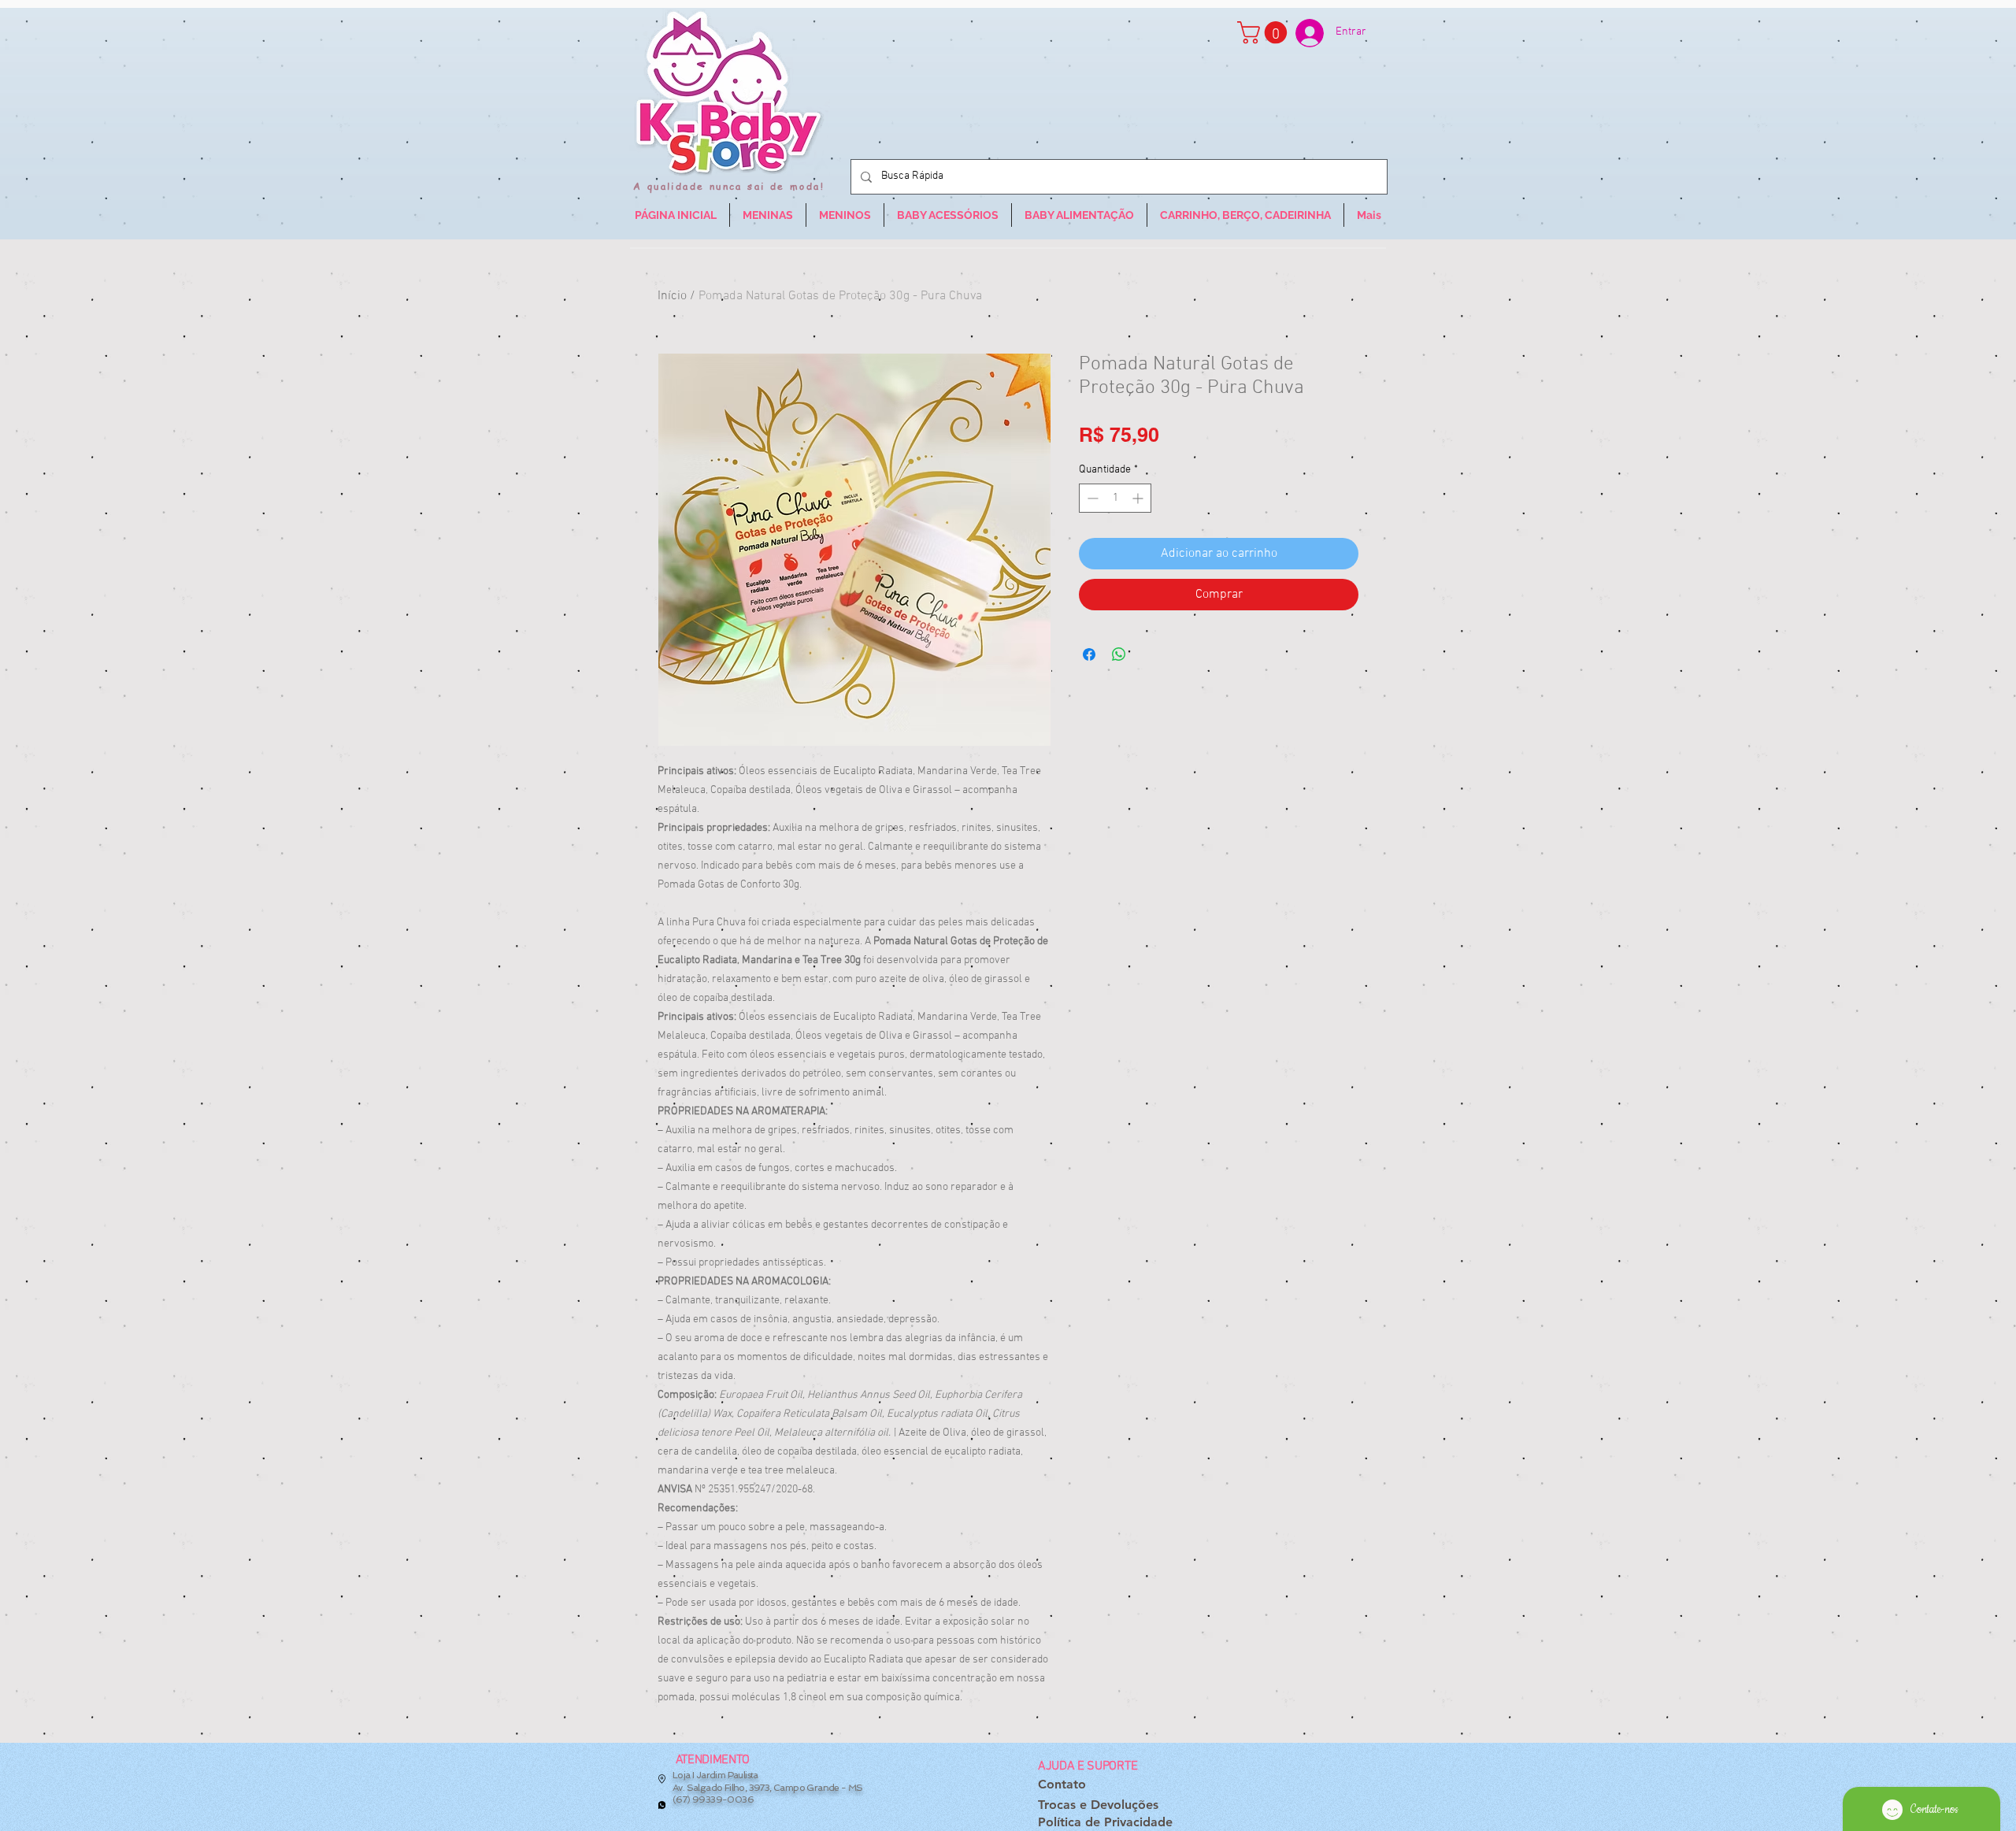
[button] (1265, 33)
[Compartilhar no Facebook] (1089, 654)
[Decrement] (1091, 498)
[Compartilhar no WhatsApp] (1119, 654)
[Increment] (1139, 498)
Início (672, 296)
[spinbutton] (1115, 498)
